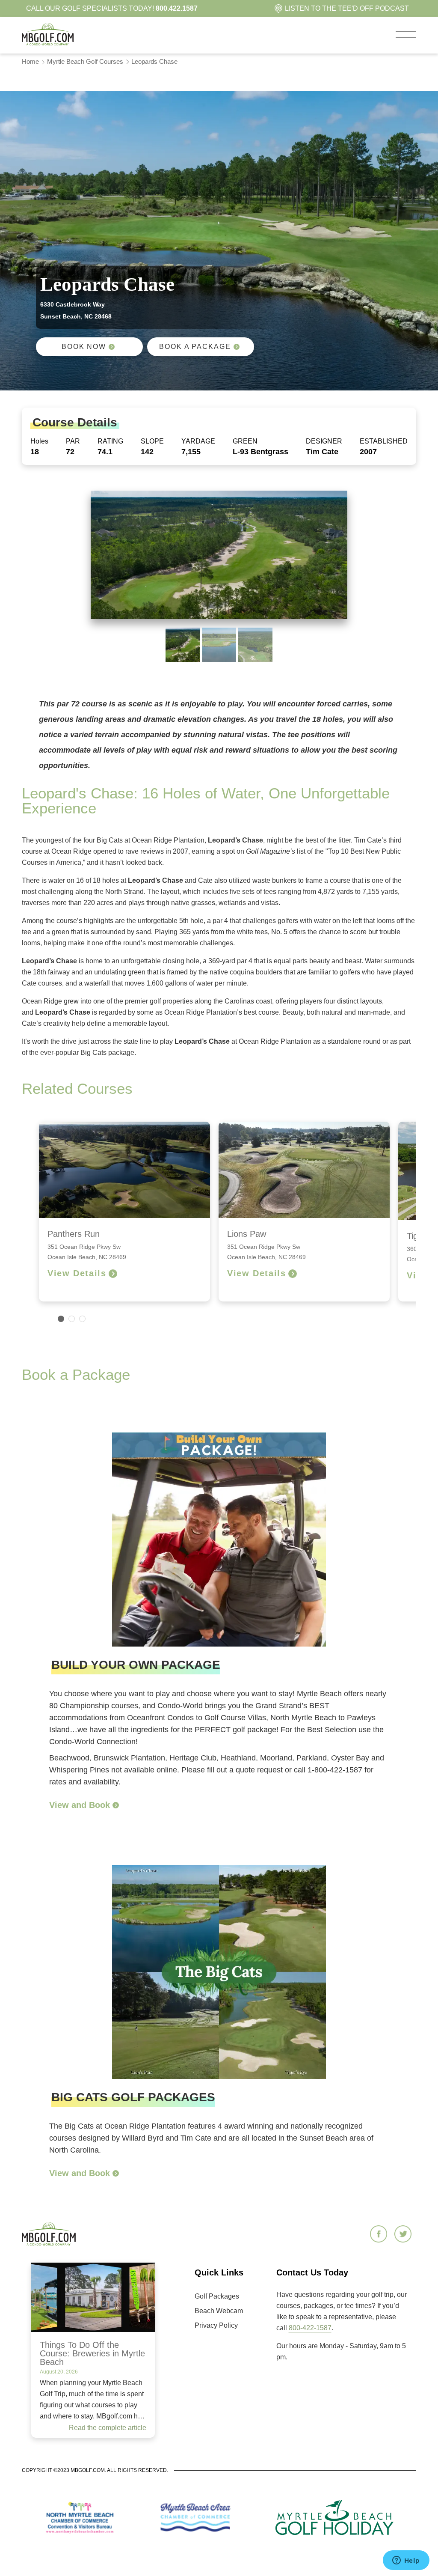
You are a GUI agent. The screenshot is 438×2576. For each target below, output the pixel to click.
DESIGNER (324, 441)
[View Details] (113, 1274)
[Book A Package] (237, 347)
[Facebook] (380, 2235)
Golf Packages (217, 2296)
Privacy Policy (216, 2325)
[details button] (115, 1805)
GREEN (245, 441)
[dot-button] (61, 1319)
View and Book (80, 1805)
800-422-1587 (310, 2328)
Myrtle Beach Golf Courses (85, 61)
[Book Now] (112, 347)
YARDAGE (198, 441)
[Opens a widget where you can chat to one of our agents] (406, 2561)
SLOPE (152, 441)
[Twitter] (404, 2235)
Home (30, 61)
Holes (39, 441)
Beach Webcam (219, 2311)
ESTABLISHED (384, 441)
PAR (73, 441)
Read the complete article (108, 2428)
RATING (110, 441)
